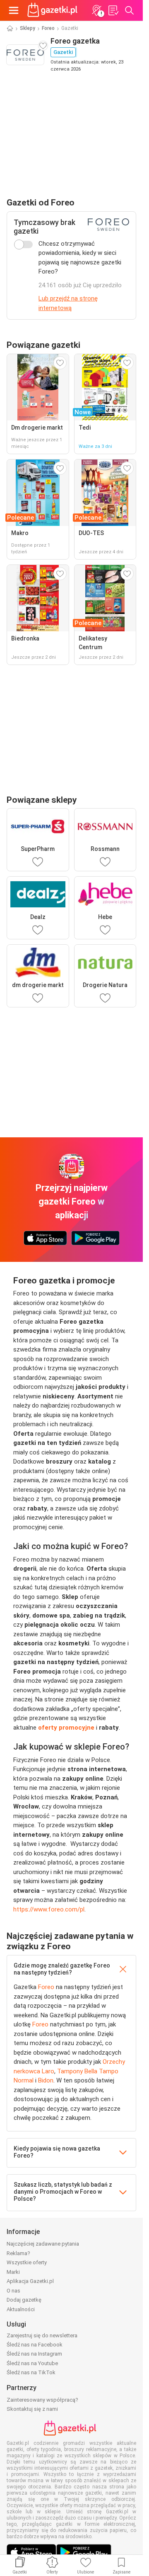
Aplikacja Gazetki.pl (30, 2281)
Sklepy (28, 28)
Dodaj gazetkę (24, 2300)
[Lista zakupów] (113, 10)
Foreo (48, 28)
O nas (13, 2291)
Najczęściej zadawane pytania (43, 2244)
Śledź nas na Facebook (35, 2345)
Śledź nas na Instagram (34, 2354)
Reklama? (18, 2253)
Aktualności (21, 2309)
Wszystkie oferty (27, 2262)
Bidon (46, 2080)
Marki (13, 2272)
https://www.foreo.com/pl (49, 1909)
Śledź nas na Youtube (32, 2363)
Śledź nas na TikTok (31, 2372)
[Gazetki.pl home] (54, 10)
